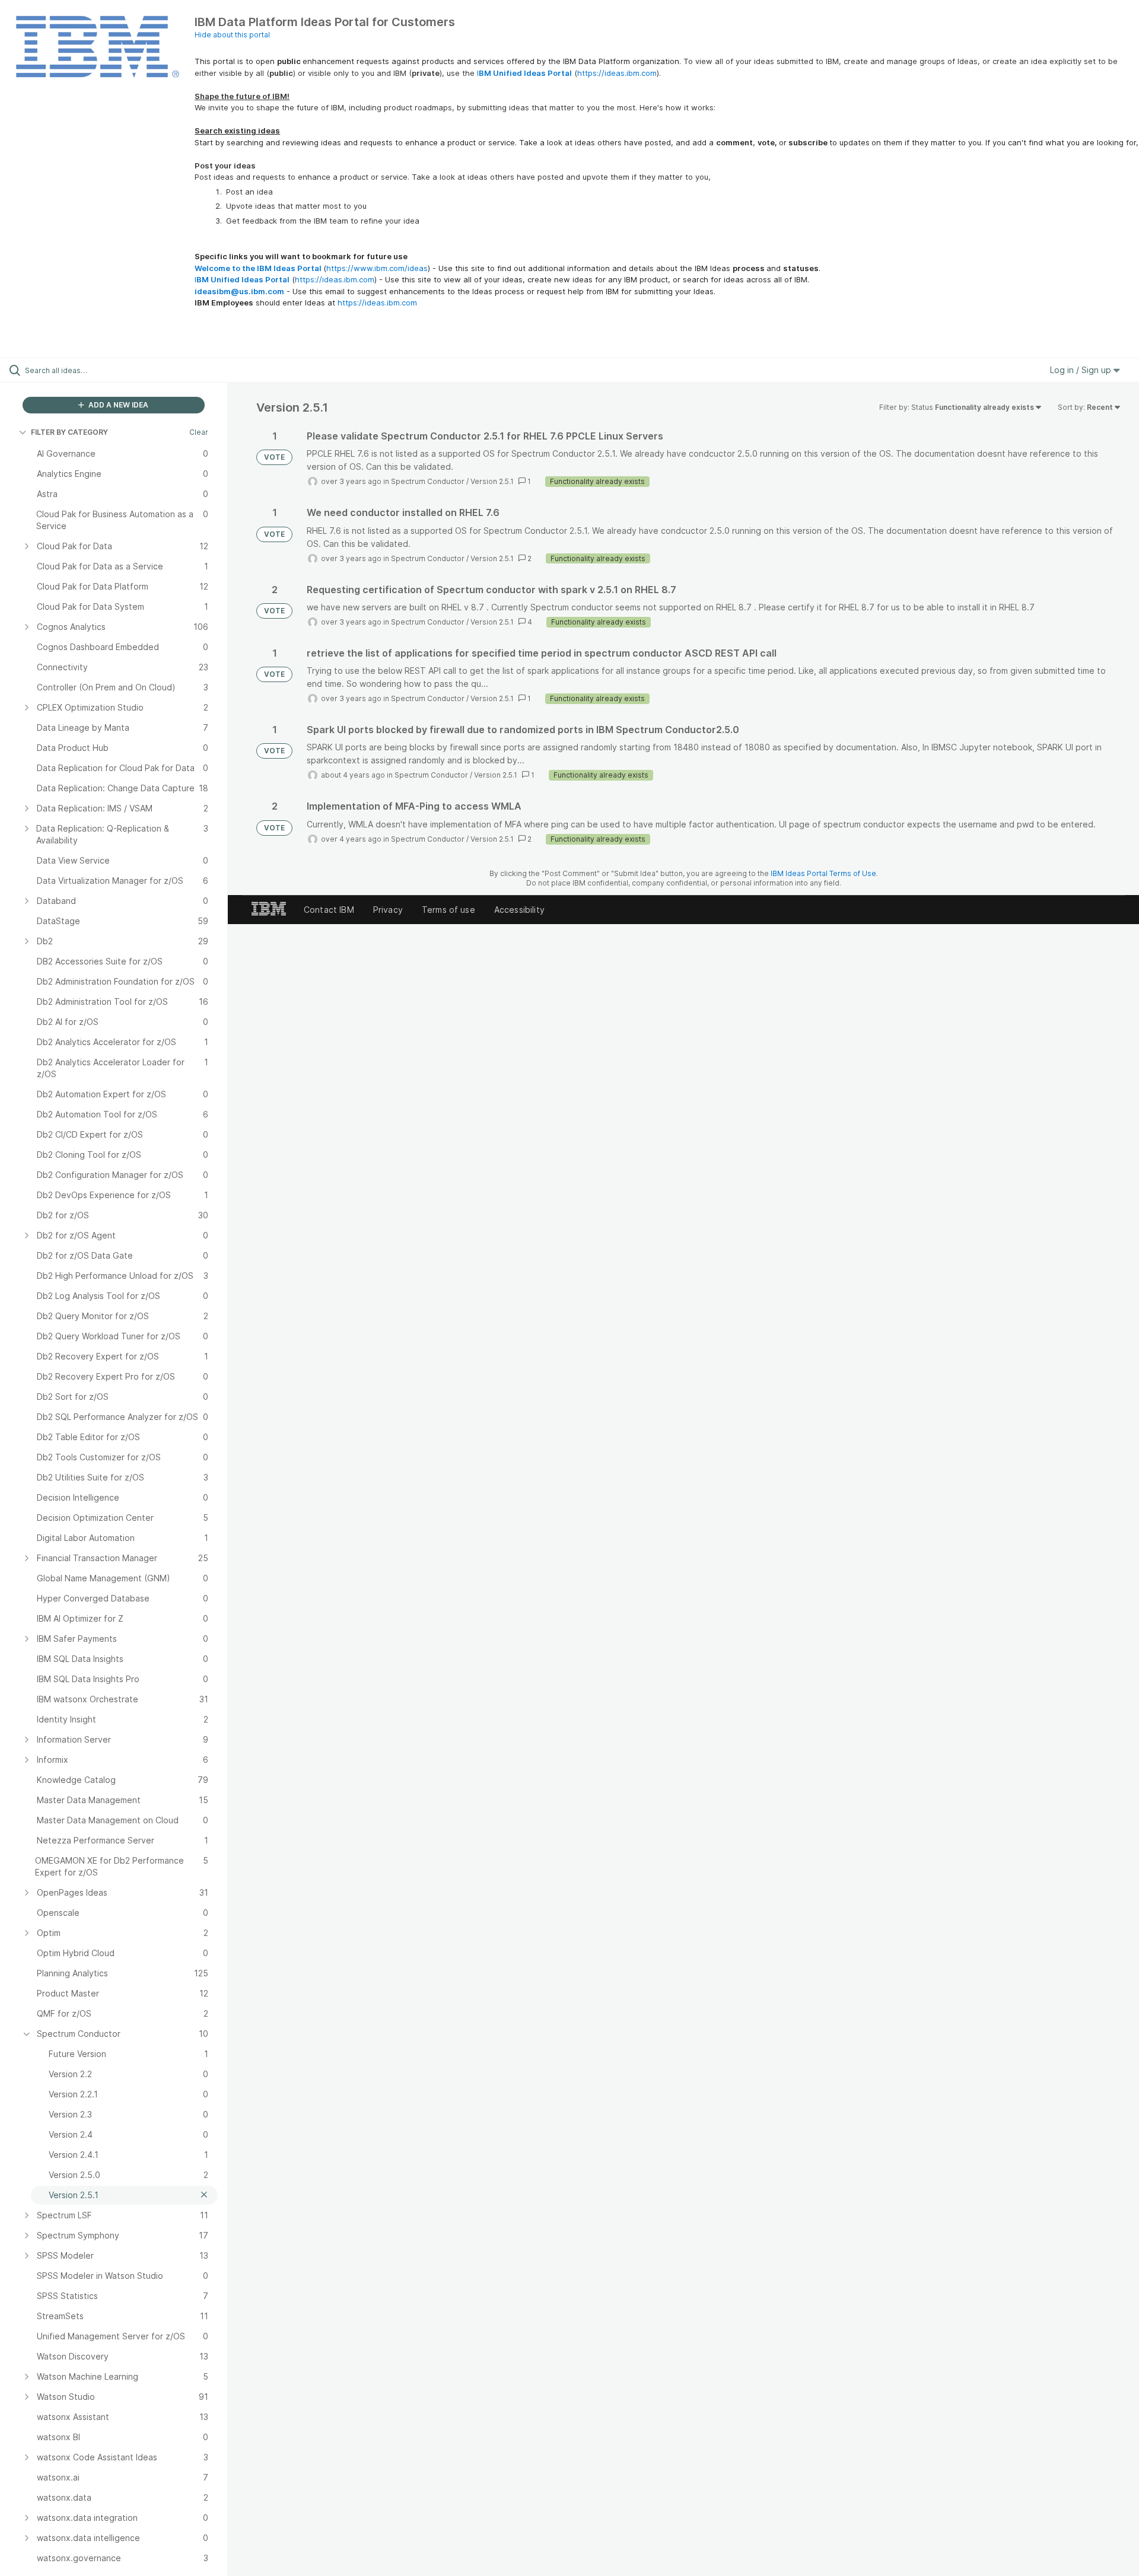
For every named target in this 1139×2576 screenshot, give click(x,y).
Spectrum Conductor (428, 481)
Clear (199, 432)
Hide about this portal (232, 35)
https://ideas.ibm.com (617, 73)
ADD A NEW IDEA (117, 405)
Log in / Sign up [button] (1082, 370)
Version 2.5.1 (492, 481)
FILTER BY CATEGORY (69, 432)
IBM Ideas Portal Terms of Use (823, 873)
